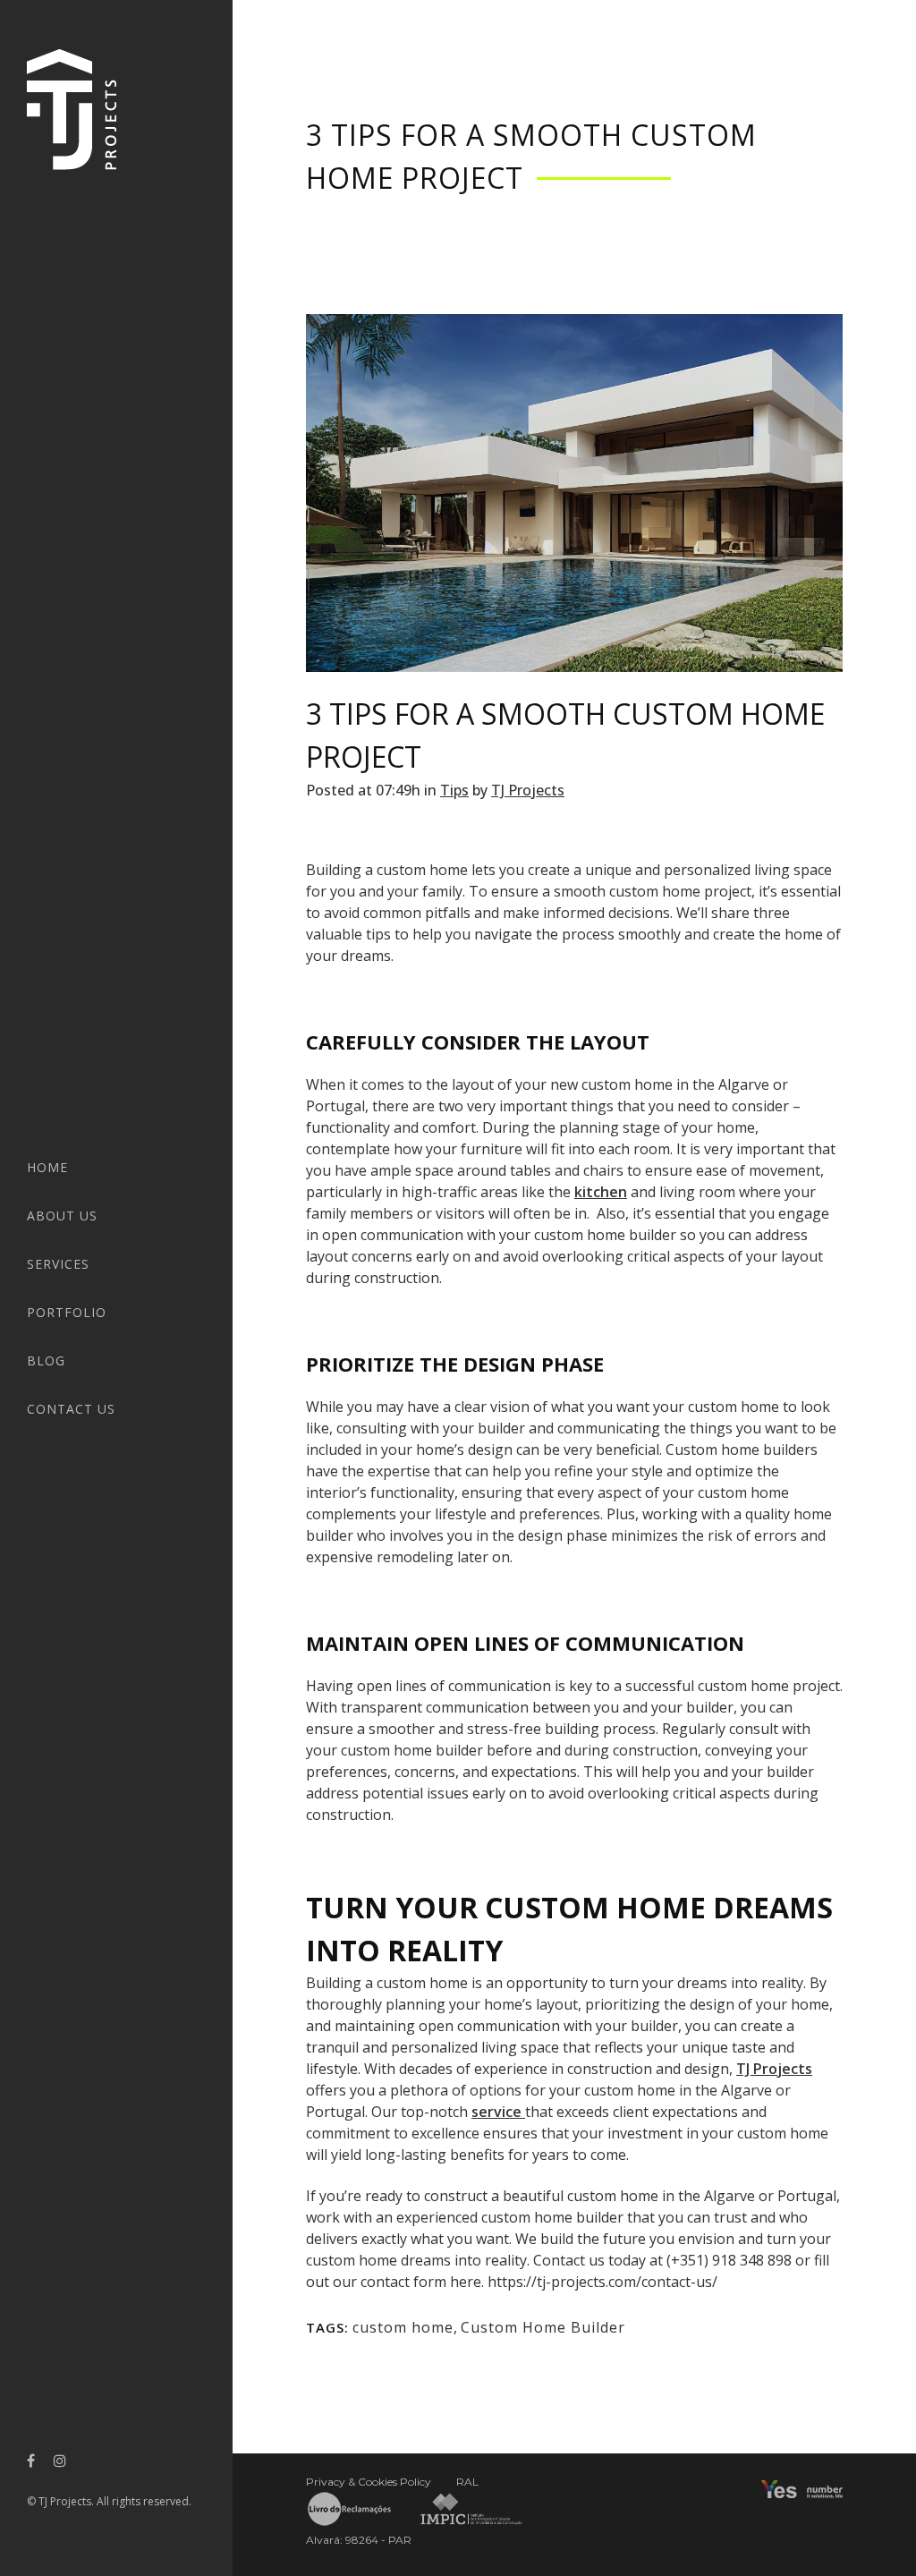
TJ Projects (528, 790)
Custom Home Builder (543, 2327)
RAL (467, 2482)
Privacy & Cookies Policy (369, 2482)
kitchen (601, 1192)
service (498, 2112)
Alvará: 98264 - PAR (359, 2540)
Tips (454, 790)
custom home (403, 2327)
